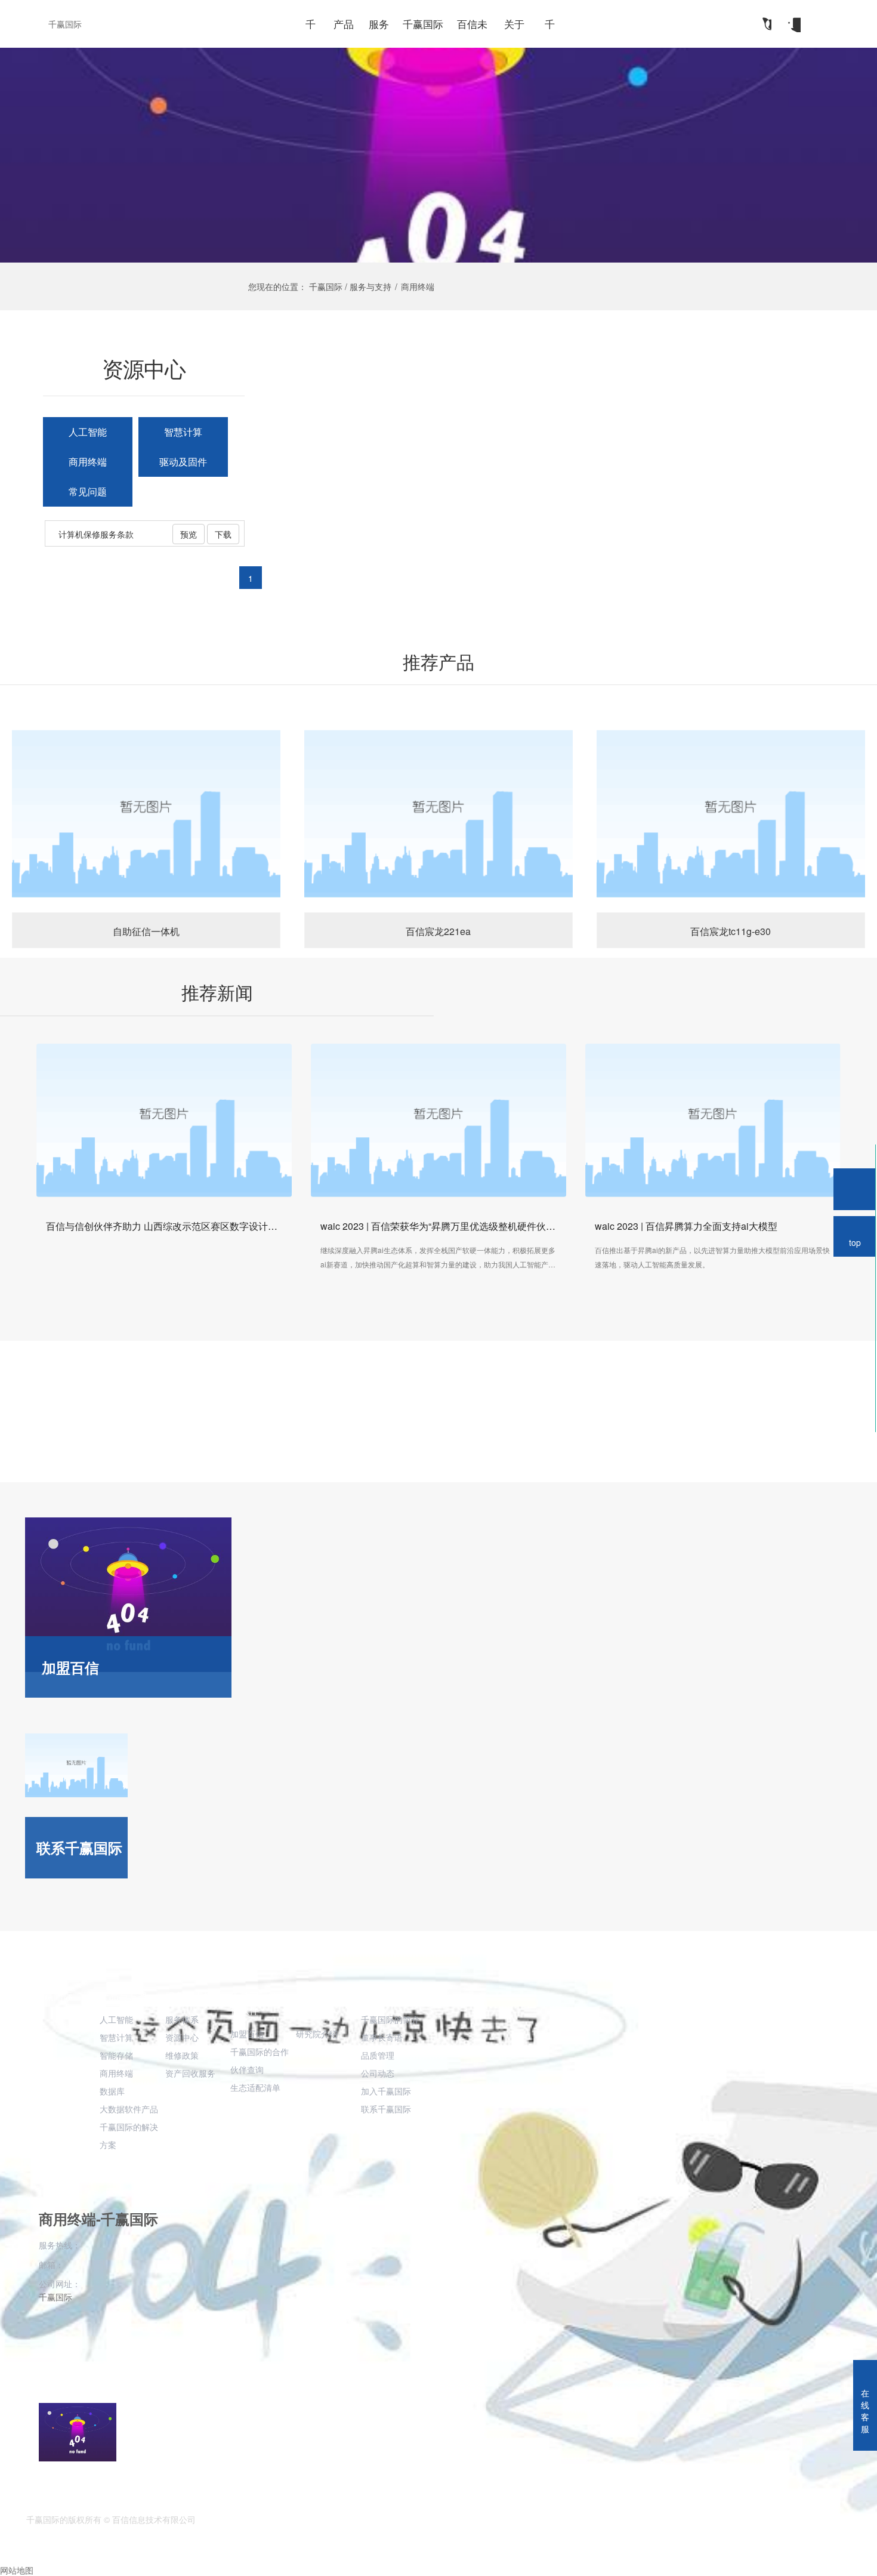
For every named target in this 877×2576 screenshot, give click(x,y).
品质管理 (378, 2055)
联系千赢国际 (386, 2109)
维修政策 (182, 2055)
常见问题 (88, 491)
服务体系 (182, 2019)
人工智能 (88, 432)
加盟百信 (247, 2034)
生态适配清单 (255, 2087)
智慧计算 (183, 432)
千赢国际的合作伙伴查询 (260, 2060)
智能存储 (116, 2055)
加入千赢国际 (386, 2091)
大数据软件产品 (129, 2109)
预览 (189, 534)
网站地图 (17, 2570)
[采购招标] (793, 24)
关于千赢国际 (390, 1996)
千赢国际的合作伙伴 (259, 2003)
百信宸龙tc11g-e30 (731, 813)
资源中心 (182, 2037)
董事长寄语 (382, 2037)
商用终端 (88, 462)
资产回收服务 (190, 2073)
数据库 (112, 2091)
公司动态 (378, 2073)
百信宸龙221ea (438, 813)
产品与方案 (123, 1996)
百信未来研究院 (325, 2003)
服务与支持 (189, 1996)
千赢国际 (65, 24)
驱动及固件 (183, 462)
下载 (223, 534)
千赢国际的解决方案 (129, 2136)
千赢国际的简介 (390, 2019)
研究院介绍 (317, 2034)
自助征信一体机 (146, 813)
